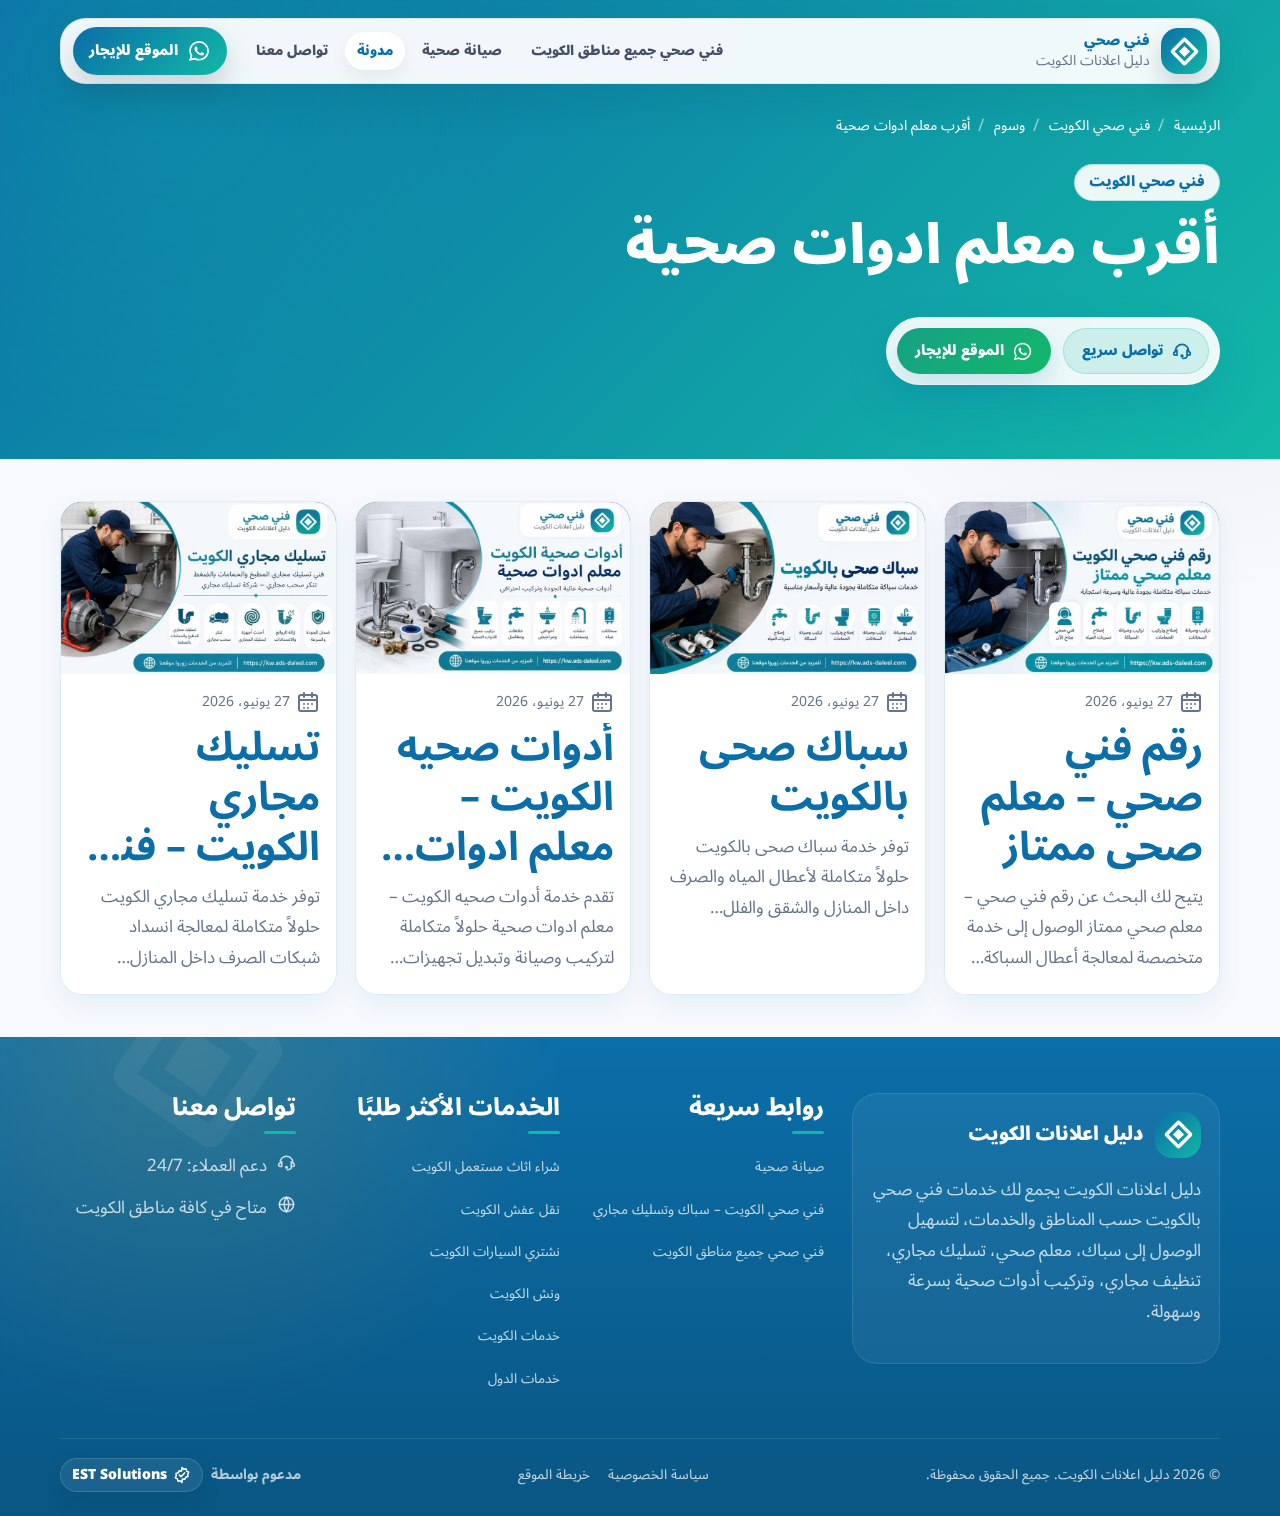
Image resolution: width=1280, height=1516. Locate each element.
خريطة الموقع (554, 1475)
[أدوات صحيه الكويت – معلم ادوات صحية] (493, 588)
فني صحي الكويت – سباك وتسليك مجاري (708, 1209)
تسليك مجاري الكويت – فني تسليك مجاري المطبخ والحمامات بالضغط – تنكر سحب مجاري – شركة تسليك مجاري (199, 798)
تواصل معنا (292, 50)
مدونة (375, 50)
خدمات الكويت (519, 1335)
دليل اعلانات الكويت (1056, 1134)
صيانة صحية (462, 50)
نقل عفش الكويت (510, 1209)
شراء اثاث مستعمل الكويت (486, 1166)
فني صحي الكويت (1099, 126)
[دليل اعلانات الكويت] (1178, 1135)
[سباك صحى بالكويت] (787, 588)
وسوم (1009, 126)
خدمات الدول (524, 1378)
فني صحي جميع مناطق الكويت (627, 50)
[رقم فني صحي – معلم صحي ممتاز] (1082, 588)
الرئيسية (1197, 126)
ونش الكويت (525, 1293)
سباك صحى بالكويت (804, 773)
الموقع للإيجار (133, 50)
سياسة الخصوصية (658, 1475)
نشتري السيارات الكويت (495, 1251)
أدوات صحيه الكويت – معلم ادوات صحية (505, 798)
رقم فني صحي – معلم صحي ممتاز (1092, 798)
